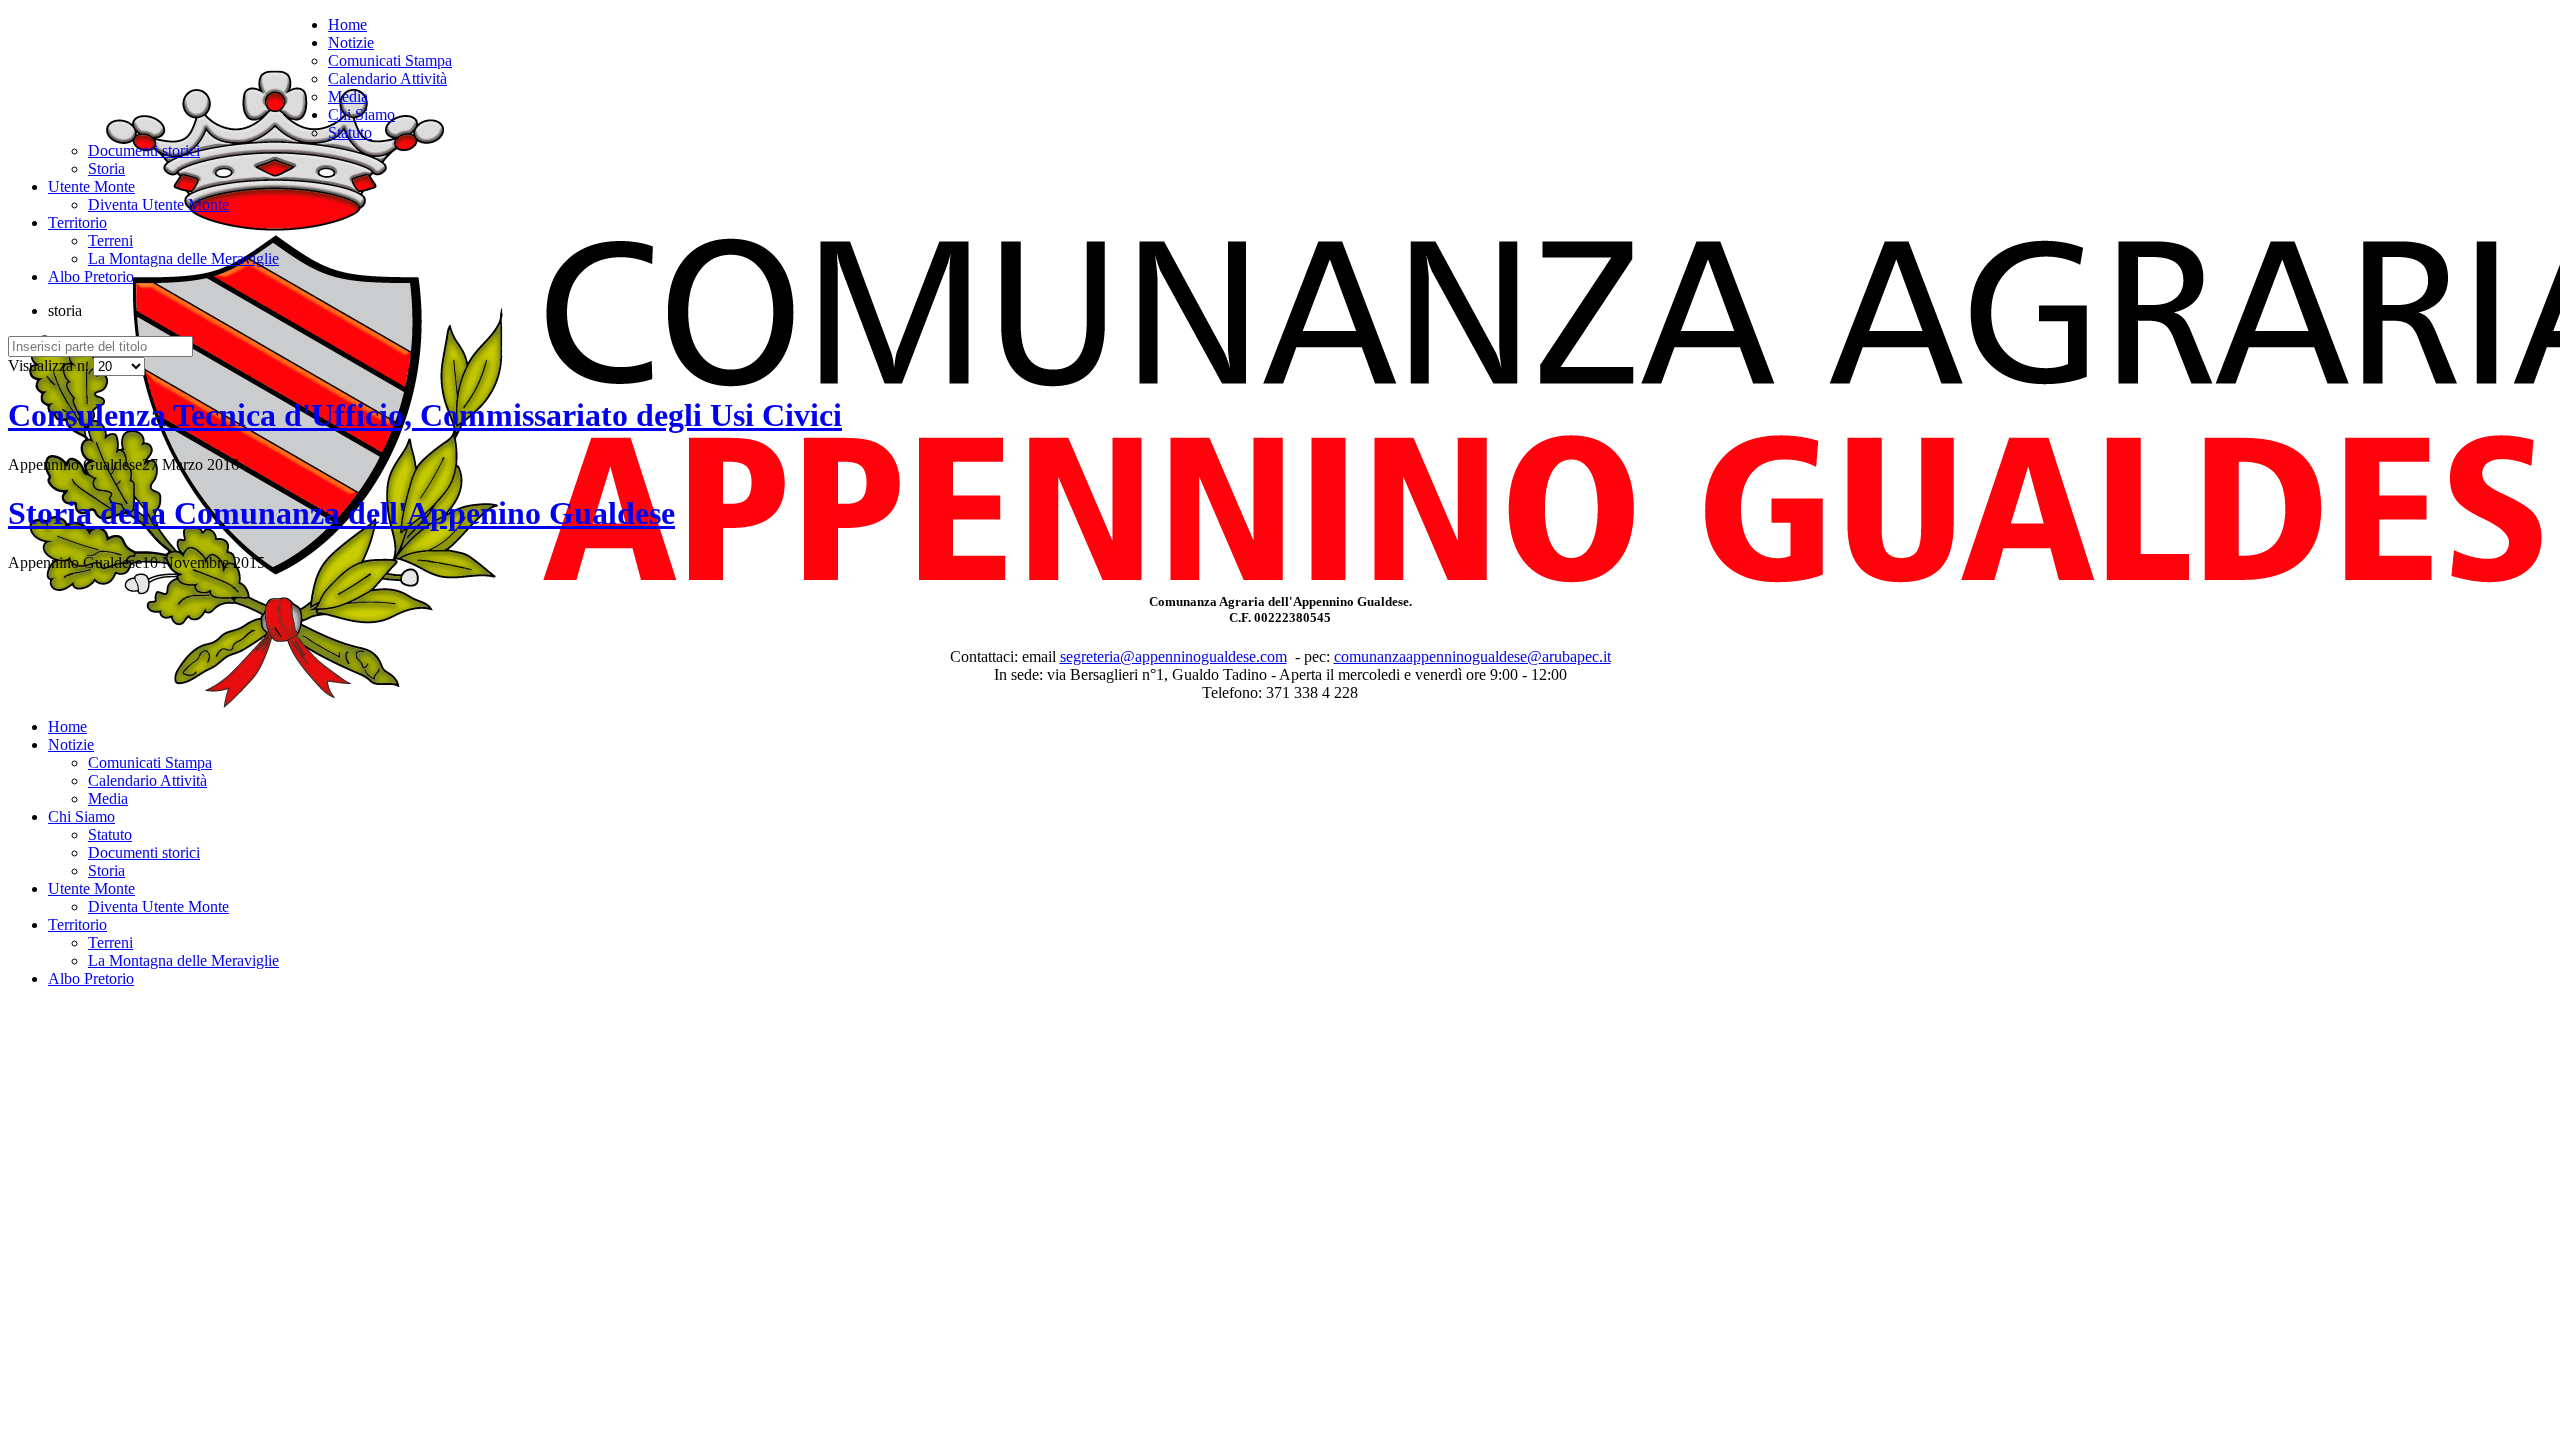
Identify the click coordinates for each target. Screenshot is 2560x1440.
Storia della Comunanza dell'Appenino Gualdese (341, 513)
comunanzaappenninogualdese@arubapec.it (1472, 656)
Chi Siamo (361, 114)
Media (348, 96)
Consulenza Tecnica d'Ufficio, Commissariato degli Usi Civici (425, 415)
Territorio (77, 222)
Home (347, 24)
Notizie (351, 42)
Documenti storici (144, 150)
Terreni (110, 240)
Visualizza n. (50, 365)
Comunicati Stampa (390, 60)
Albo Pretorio (91, 276)
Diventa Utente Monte (158, 204)
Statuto (350, 132)
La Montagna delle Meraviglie (183, 258)
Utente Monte (91, 186)
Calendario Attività (387, 78)
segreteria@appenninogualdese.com (1173, 656)
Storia (106, 168)
